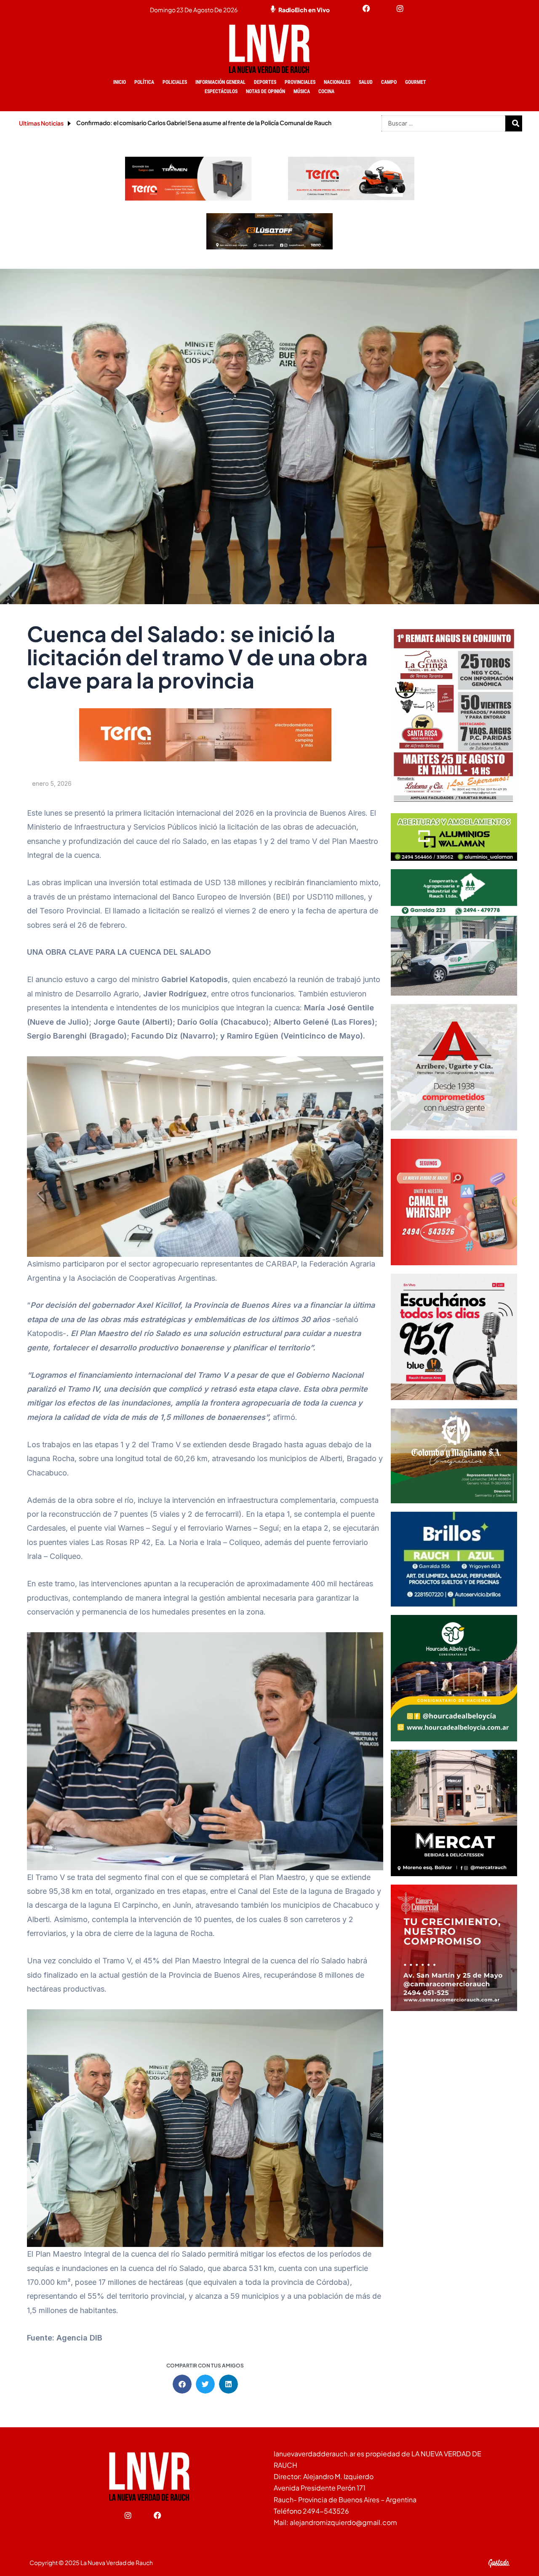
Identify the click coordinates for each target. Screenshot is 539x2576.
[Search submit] (516, 123)
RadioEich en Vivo (304, 10)
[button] (182, 2384)
